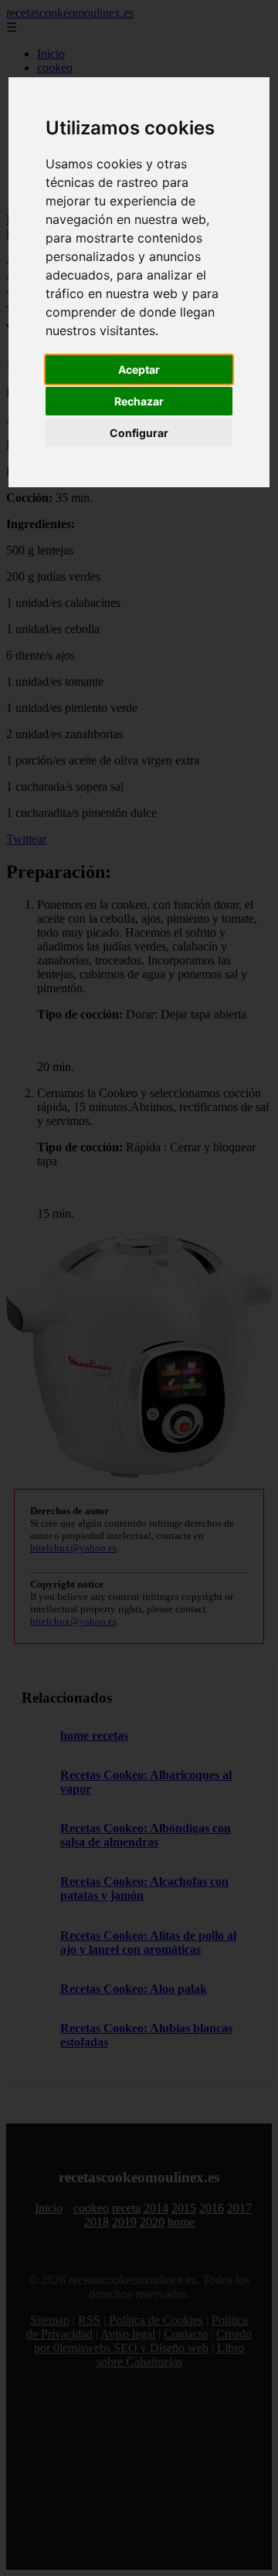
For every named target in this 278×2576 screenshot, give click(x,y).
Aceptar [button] (139, 369)
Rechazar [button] (139, 401)
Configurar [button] (139, 433)
